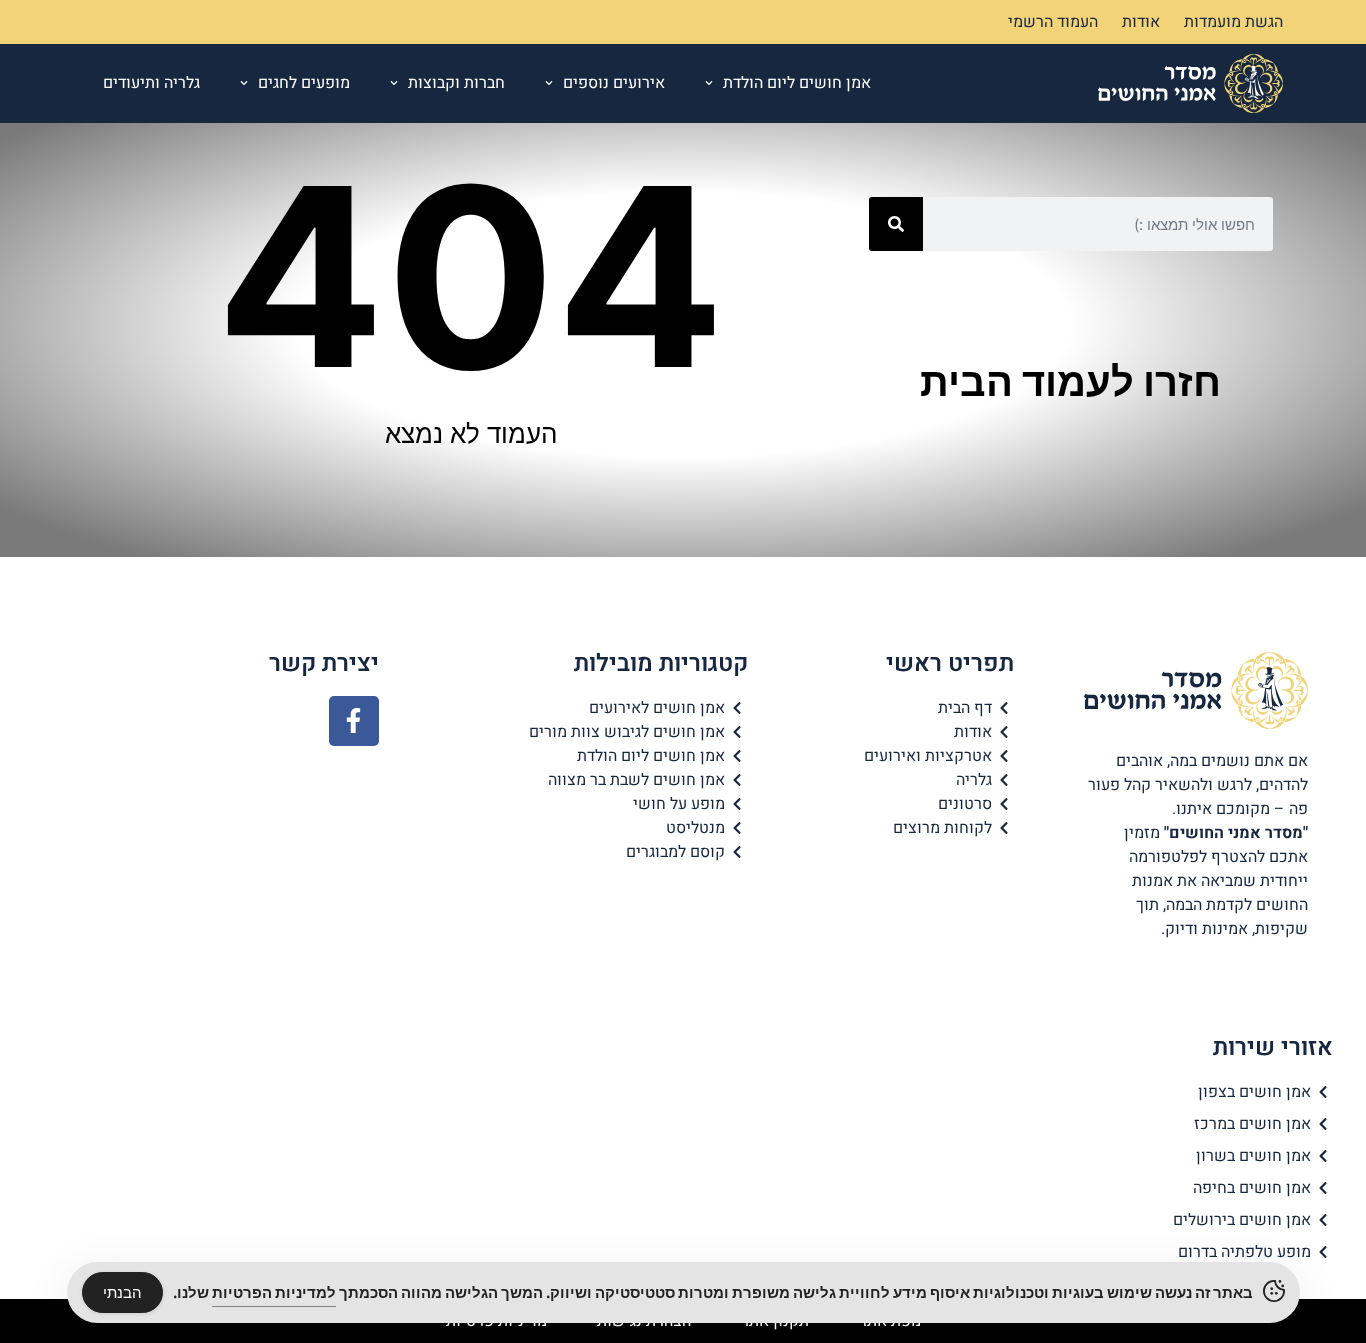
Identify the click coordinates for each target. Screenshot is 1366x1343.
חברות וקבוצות (456, 83)
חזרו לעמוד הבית (1070, 381)
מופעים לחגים (304, 83)
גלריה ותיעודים (151, 83)
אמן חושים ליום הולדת (797, 83)
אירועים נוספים (614, 83)
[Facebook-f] (354, 721)
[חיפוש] (896, 224)
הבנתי (122, 1292)
